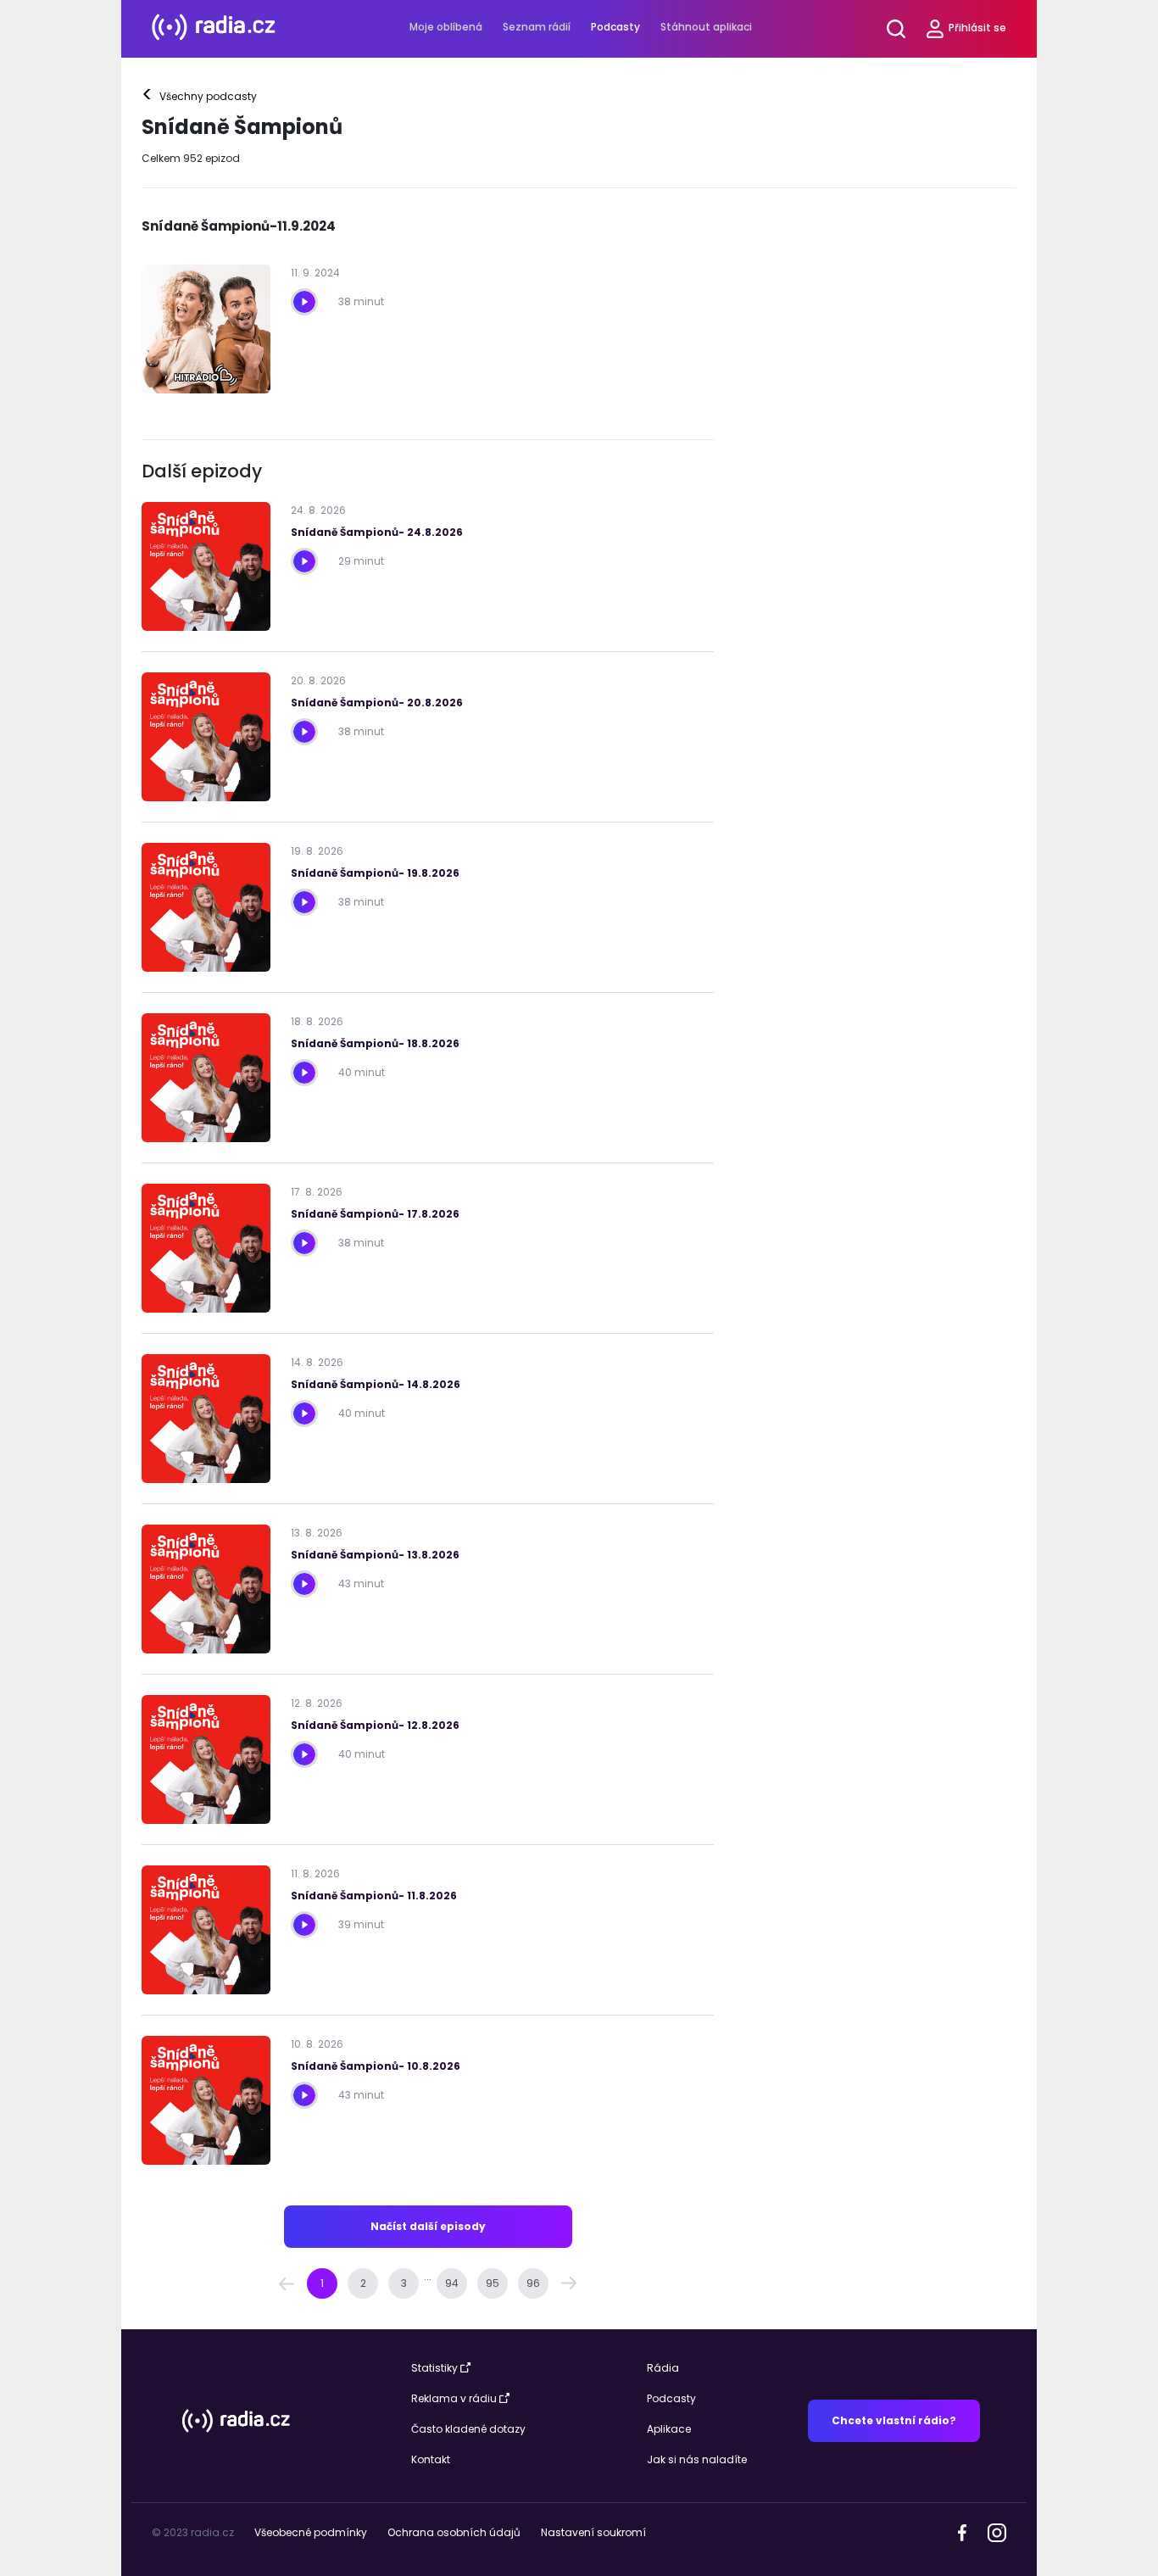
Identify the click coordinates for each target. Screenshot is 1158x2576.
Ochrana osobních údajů (454, 2532)
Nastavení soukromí (593, 2532)
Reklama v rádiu (454, 2398)
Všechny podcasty (200, 97)
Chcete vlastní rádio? (894, 2420)
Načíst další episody (428, 2226)
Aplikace (669, 2429)
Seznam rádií (537, 27)
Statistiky (434, 2368)
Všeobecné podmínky (311, 2532)
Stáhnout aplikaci (706, 27)
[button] (287, 2283)
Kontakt (431, 2459)
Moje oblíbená (446, 27)
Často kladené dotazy (468, 2429)
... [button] (428, 2276)
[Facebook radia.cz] (962, 2531)
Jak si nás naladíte (697, 2459)
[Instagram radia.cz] (997, 2531)
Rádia (663, 2368)
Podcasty (615, 27)
